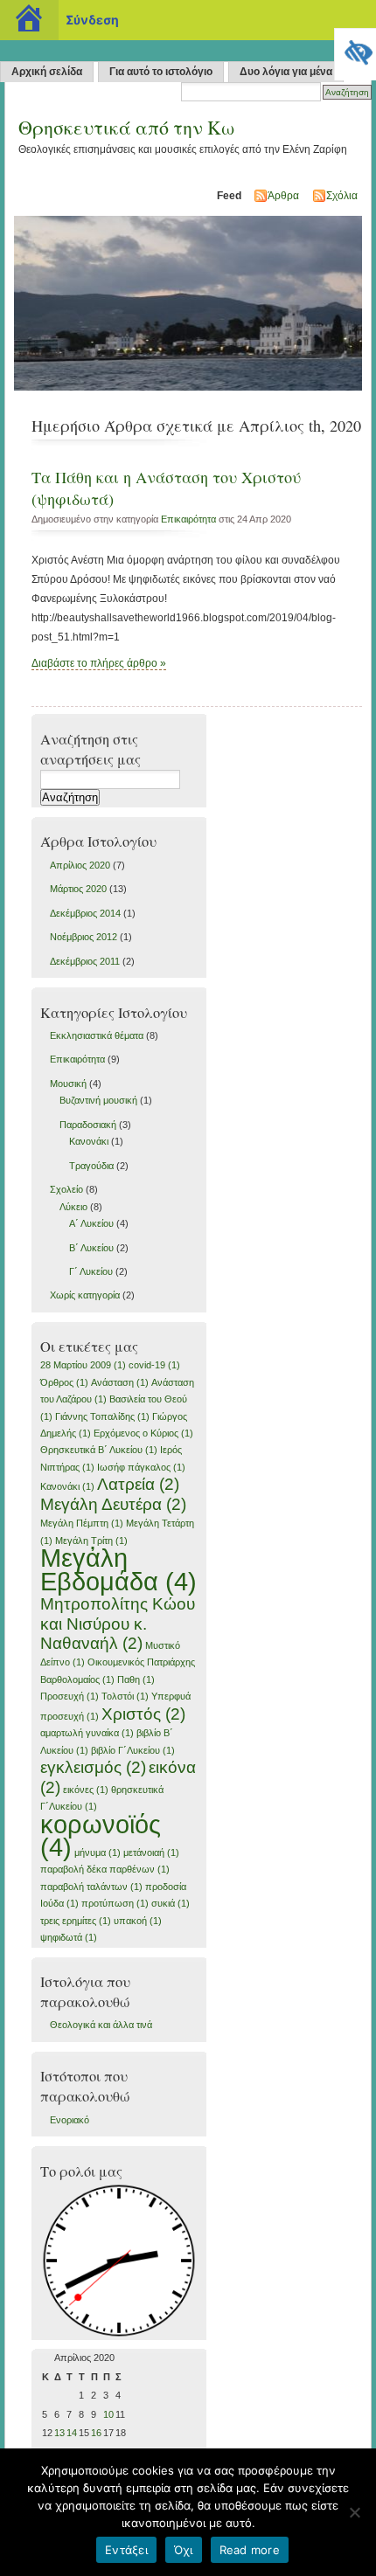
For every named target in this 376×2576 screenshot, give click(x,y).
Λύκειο (73, 1207)
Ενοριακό (70, 2120)
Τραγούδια (91, 1166)
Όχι (184, 2550)
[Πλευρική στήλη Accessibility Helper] (355, 49)
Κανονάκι (89, 1141)
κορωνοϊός (101, 1835)
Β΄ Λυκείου (91, 1248)
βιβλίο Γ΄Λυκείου (133, 1750)
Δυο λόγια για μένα (286, 72)
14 (72, 2433)
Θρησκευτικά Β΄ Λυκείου (99, 1450)
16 (96, 2433)
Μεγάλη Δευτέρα (113, 1504)
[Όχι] (354, 2512)
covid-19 (154, 1365)
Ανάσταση (120, 1382)
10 (108, 2414)
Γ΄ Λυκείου (91, 1271)
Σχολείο (66, 1189)
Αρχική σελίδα (47, 72)
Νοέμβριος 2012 (84, 937)
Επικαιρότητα (188, 519)
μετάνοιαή (151, 1852)
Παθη (136, 1679)
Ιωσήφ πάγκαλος (141, 1467)
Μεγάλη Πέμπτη (82, 1523)
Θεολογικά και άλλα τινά (101, 2025)
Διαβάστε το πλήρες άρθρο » (99, 663)
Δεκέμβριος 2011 (85, 961)
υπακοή (138, 1921)
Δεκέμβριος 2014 (85, 913)
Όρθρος (64, 1382)
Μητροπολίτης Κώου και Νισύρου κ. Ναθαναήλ (118, 1624)
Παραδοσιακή (88, 1125)
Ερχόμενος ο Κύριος (143, 1433)
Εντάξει (126, 2550)
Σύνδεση (92, 20)
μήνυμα (97, 1852)
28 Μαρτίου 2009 (83, 1365)
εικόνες (86, 1790)
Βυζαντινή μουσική (98, 1100)
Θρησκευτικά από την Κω (126, 127)
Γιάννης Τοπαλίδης (102, 1416)
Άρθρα (283, 196)
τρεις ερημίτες (76, 1921)
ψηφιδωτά (69, 1937)
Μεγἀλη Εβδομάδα (118, 1569)
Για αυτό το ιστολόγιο (161, 72)
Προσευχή (70, 1696)
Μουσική (68, 1084)
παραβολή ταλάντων (91, 1887)
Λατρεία (138, 1484)
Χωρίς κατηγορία (85, 1295)
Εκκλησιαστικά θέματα (97, 1035)
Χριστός (143, 1714)
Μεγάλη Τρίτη (91, 1541)
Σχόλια (342, 196)
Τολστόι (125, 1696)
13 (59, 2433)
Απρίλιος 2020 (80, 865)
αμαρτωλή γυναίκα (87, 1733)
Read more (250, 2550)
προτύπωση (115, 1903)
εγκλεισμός (93, 1767)
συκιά (171, 1903)
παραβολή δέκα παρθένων (105, 1869)
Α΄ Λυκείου (91, 1223)
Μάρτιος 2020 (78, 889)
